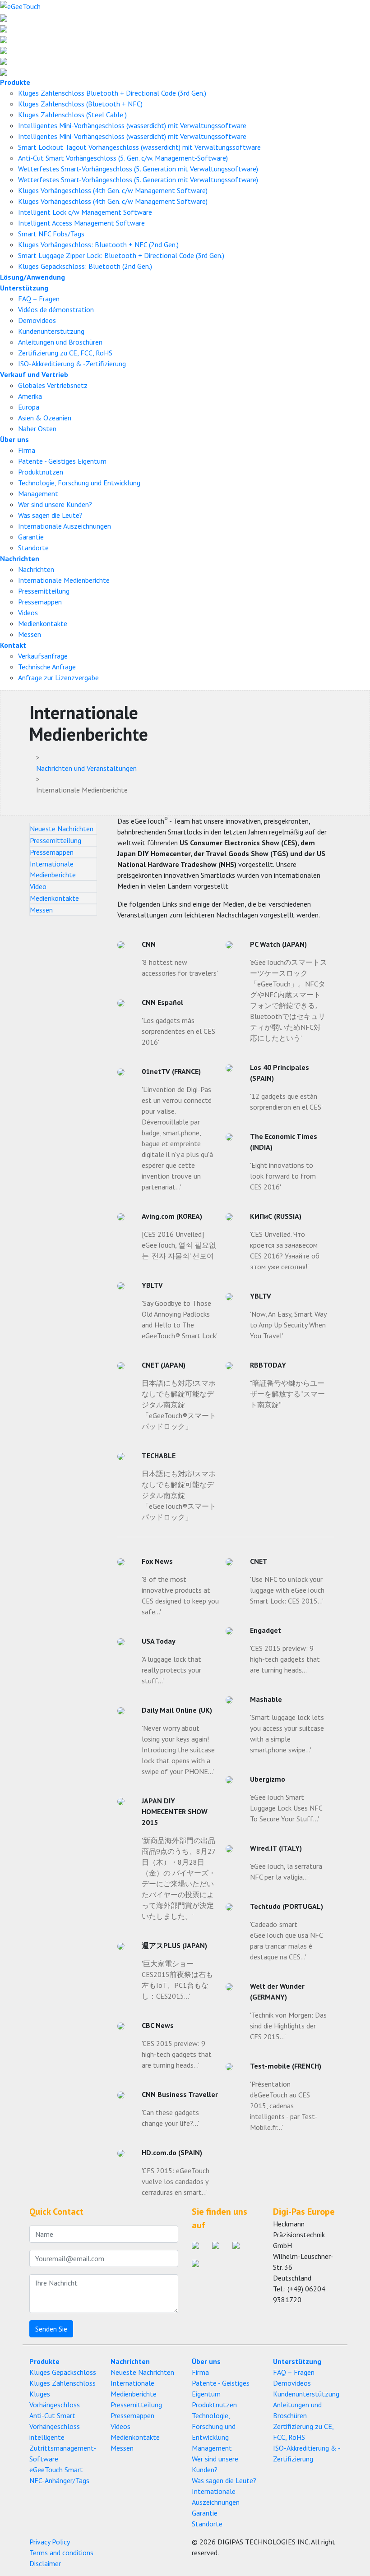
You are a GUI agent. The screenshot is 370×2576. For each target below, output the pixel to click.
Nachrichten (36, 569)
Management (38, 493)
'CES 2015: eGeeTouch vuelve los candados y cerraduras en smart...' (176, 2181)
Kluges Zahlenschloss (62, 2383)
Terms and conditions (61, 2553)
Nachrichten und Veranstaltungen (86, 768)
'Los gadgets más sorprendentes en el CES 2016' (178, 1031)
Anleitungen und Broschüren (60, 342)
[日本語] (4, 28)
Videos (28, 613)
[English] (4, 17)
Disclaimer (45, 2563)
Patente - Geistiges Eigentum (62, 461)
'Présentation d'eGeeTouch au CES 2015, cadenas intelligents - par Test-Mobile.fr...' (284, 2106)
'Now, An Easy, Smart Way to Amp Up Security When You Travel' (288, 1325)
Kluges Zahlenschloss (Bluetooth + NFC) (80, 104)
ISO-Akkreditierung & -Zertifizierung (72, 364)
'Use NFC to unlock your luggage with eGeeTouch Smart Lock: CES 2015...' (287, 1590)
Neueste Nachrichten (62, 829)
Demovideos (37, 320)
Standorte (33, 548)
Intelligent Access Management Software (81, 223)
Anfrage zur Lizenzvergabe (58, 677)
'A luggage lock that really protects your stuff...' (171, 1670)
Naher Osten (37, 429)
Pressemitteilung (44, 591)
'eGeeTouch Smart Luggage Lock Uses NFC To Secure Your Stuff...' (286, 1808)
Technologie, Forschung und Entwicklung (79, 483)
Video (38, 886)
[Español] (4, 60)
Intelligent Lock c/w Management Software (85, 212)
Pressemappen (40, 602)
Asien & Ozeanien (45, 418)
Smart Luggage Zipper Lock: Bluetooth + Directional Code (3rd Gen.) (121, 255)
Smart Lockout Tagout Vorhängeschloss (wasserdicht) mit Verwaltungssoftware (139, 147)
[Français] (4, 50)
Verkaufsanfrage (43, 656)
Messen (30, 634)
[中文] (4, 71)
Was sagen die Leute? (50, 515)
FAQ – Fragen (39, 299)
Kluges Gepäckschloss (63, 2372)
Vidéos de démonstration (56, 309)
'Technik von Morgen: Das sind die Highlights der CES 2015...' (288, 2026)
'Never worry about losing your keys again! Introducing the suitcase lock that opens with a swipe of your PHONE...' (178, 1750)
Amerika (30, 396)
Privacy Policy (50, 2542)
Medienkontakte (43, 623)
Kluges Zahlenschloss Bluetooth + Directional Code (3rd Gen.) (112, 93)
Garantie (31, 537)
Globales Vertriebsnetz (53, 385)
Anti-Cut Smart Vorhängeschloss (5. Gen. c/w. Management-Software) (123, 158)
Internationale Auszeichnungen (65, 526)
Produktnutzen (41, 472)
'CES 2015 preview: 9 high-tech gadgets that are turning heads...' (177, 2054)
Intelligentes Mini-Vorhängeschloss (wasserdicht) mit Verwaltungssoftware (132, 125)
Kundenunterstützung (51, 331)
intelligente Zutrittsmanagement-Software (63, 2448)
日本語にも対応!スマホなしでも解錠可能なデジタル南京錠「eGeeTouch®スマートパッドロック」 (179, 1405)
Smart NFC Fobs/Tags (51, 234)
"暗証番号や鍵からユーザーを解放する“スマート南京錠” (287, 1394)
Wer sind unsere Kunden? (55, 504)
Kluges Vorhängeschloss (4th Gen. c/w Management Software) (113, 190)
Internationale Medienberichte (64, 580)
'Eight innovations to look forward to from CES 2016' (283, 1176)
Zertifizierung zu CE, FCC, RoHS (65, 353)
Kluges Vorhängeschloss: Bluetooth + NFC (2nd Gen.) (98, 244)
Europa (29, 407)
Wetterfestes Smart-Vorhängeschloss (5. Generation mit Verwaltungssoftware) (138, 169)
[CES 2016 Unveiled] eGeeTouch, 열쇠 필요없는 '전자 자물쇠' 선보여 (179, 1245)
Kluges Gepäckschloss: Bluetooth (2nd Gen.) (85, 266)
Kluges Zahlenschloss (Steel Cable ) (72, 115)
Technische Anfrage (47, 667)
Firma (27, 450)
